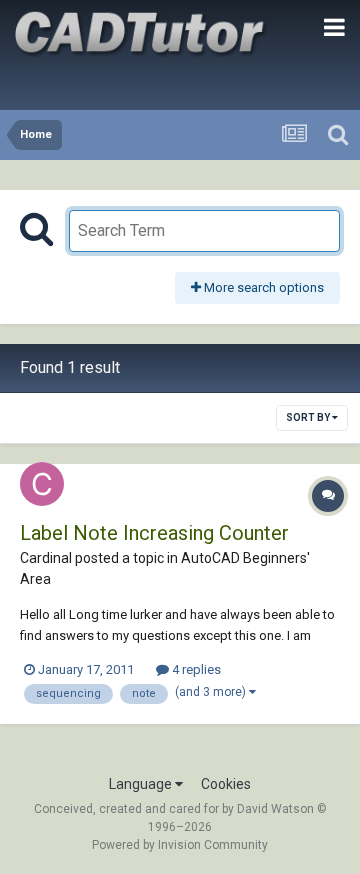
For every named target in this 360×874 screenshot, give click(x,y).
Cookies (226, 784)
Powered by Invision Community (180, 845)
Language (142, 784)
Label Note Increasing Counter (154, 533)
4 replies (195, 669)
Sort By (309, 417)
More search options (262, 287)
